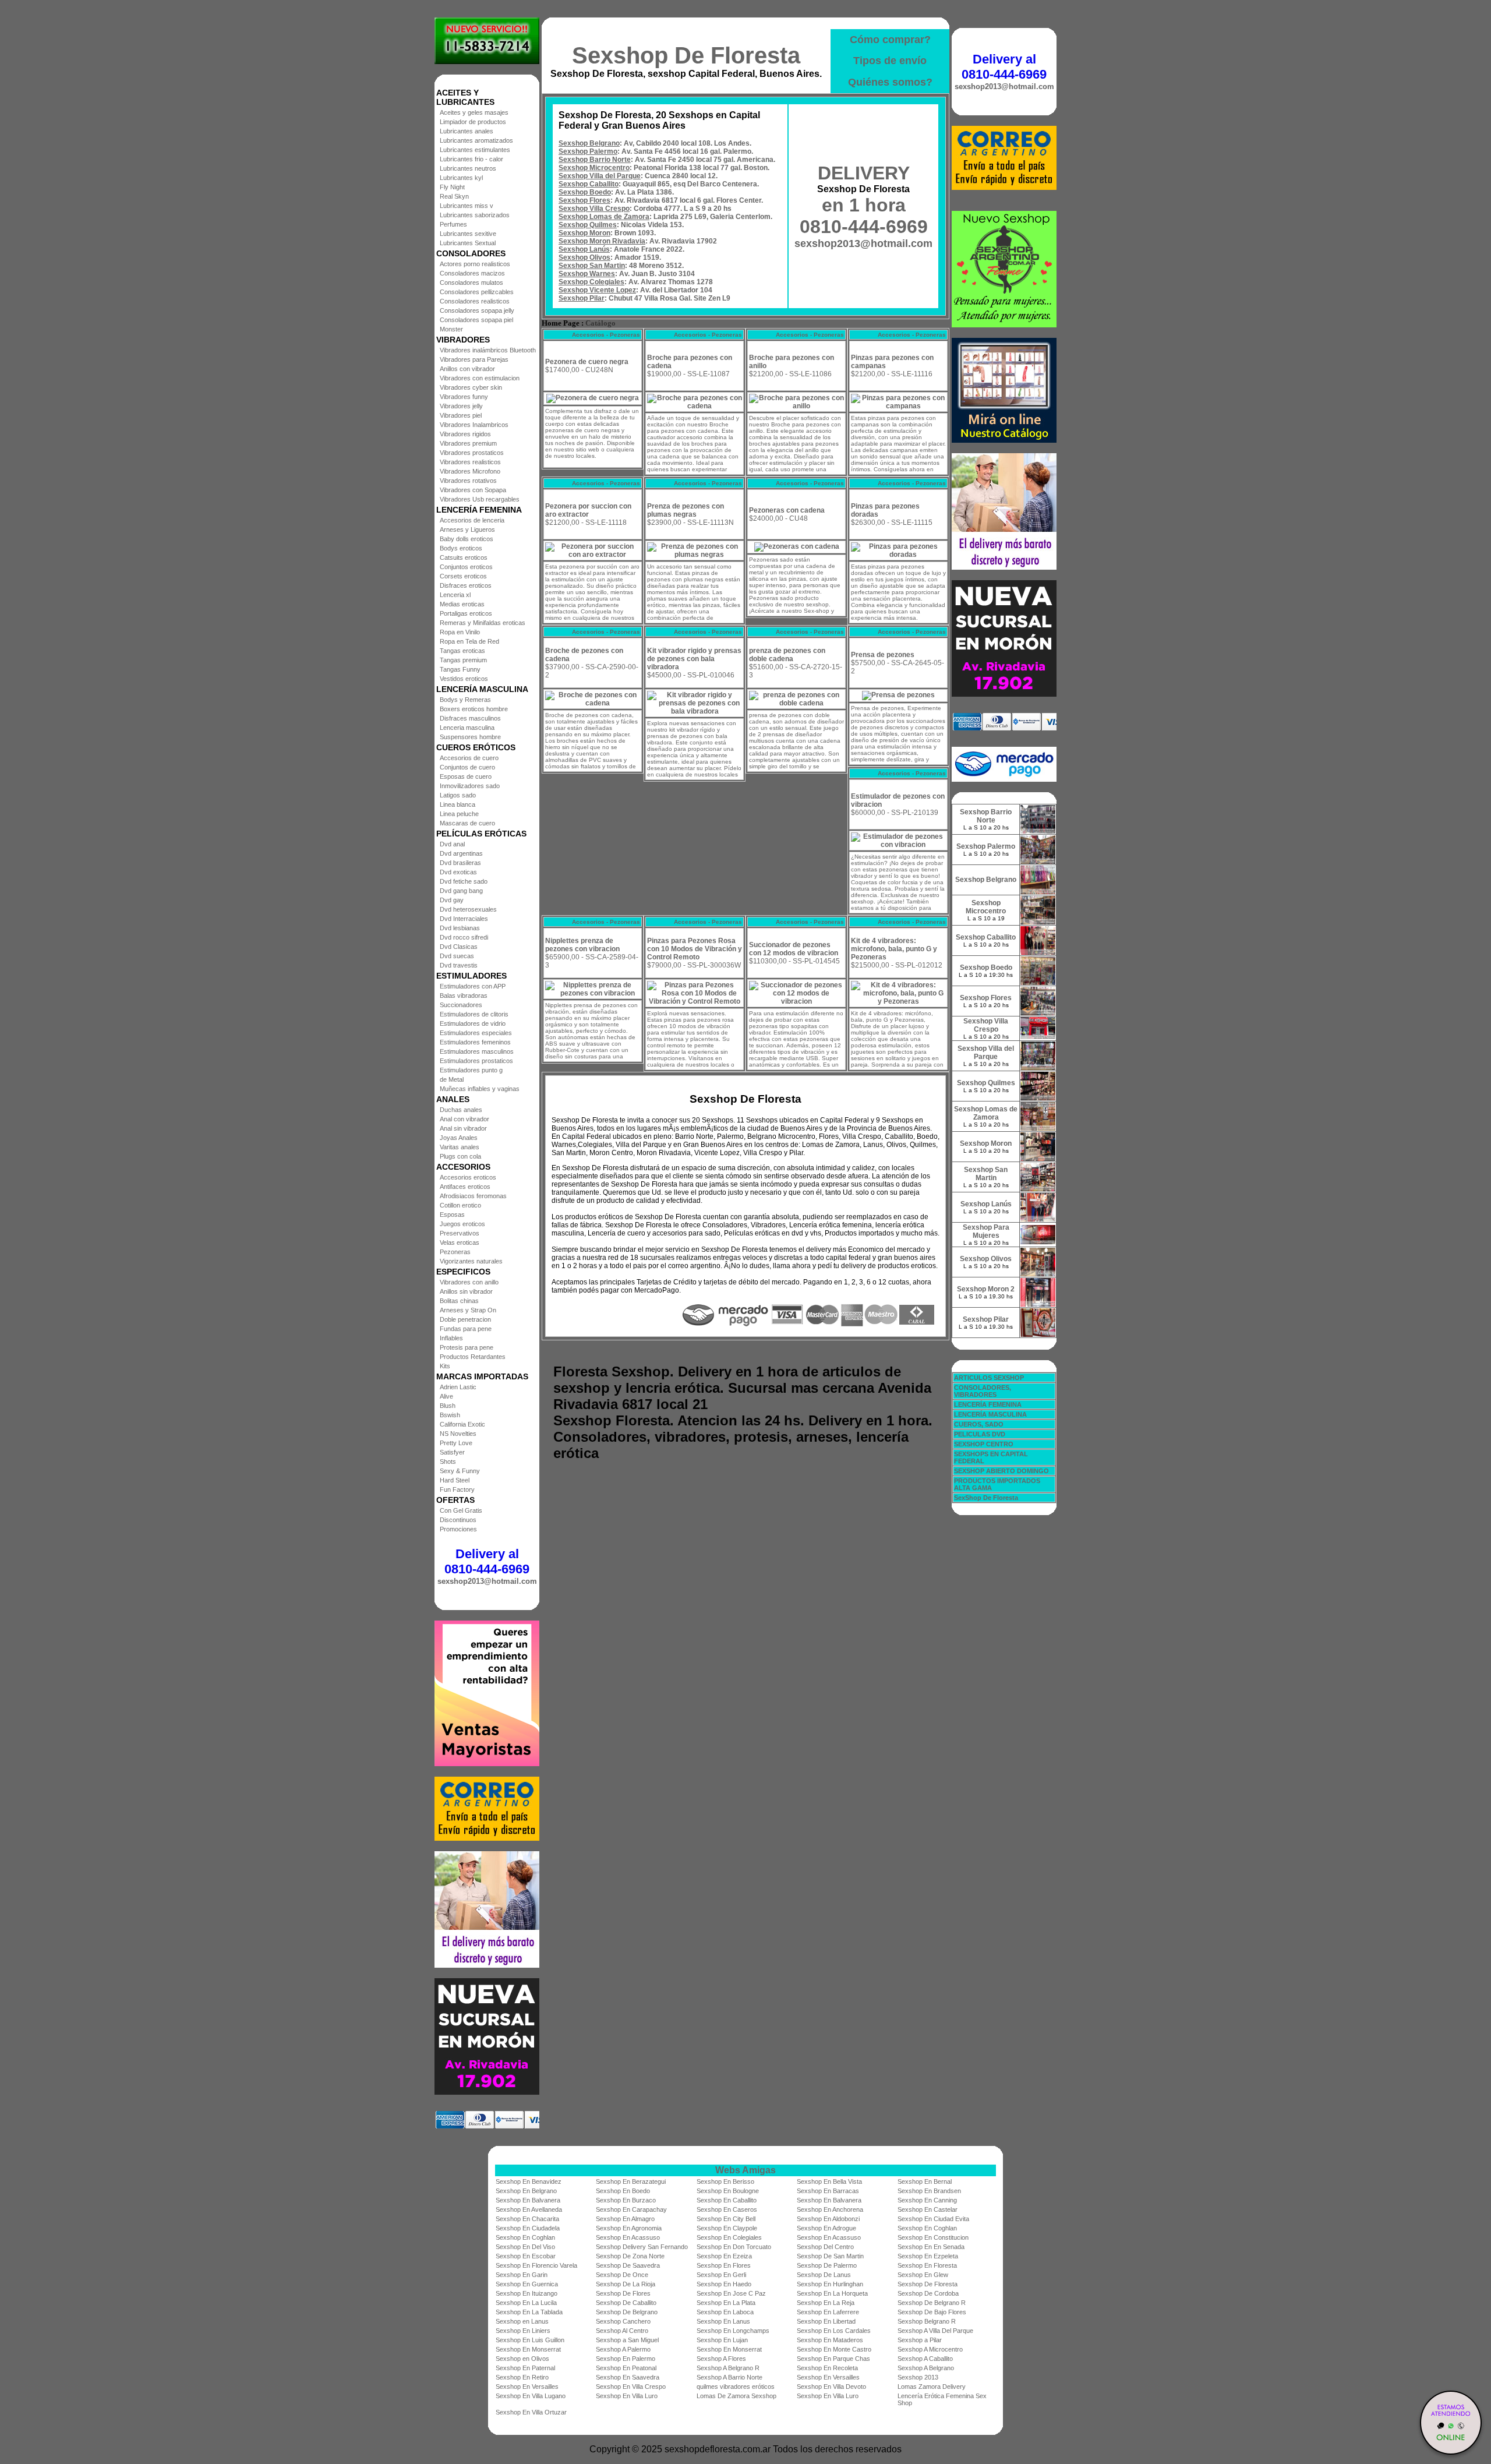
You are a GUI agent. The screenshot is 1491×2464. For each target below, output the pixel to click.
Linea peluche (459, 814)
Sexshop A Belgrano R (728, 2368)
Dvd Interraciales (464, 919)
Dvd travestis (459, 965)
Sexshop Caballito (589, 184)
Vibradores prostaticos (472, 453)
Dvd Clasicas (459, 947)
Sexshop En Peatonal (626, 2368)
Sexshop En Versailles (828, 2377)
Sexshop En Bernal (925, 2181)
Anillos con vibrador (467, 369)
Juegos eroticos (462, 1224)
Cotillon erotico (460, 1205)
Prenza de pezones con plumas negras (686, 510)
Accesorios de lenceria (472, 520)
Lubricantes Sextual (468, 243)
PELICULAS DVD (980, 1434)
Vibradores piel (461, 415)
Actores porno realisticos (475, 264)
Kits (445, 1366)
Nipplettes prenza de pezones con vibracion (582, 945)
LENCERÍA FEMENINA (988, 1404)
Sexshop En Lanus (723, 2321)
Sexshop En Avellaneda (529, 2209)
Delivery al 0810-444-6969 (487, 1561)
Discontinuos (458, 1520)
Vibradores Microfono (470, 471)
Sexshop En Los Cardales (834, 2331)
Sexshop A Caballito (925, 2359)
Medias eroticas (462, 604)
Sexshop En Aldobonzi (828, 2219)
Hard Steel (455, 1480)
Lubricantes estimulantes (475, 150)
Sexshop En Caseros (727, 2209)
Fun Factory (457, 1489)
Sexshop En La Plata (726, 2303)
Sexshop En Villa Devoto (831, 2387)
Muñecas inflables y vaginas (480, 1089)
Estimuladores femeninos (475, 1042)
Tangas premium (463, 660)
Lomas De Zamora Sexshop (736, 2396)
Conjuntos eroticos (466, 567)
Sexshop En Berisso (725, 2181)
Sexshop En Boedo (623, 2191)
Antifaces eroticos (465, 1187)
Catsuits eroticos (464, 557)
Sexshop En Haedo (724, 2284)
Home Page (561, 323)
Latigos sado (458, 795)
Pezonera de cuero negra (587, 362)
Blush (448, 1406)
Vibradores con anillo (469, 1282)
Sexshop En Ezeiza (724, 2256)
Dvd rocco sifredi (464, 937)
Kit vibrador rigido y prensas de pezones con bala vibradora (694, 659)
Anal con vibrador (464, 1119)
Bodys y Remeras (465, 700)
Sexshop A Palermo (623, 2349)
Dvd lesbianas (460, 928)
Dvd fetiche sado (464, 881)
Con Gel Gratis (461, 1510)
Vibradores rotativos (468, 481)
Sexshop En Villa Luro (627, 2396)
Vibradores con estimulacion (480, 378)
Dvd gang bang (461, 891)
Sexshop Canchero (623, 2321)
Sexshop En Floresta (927, 2265)
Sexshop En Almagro (625, 2219)
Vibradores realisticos (470, 462)
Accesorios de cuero (469, 758)
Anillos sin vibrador (466, 1291)
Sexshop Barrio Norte (595, 160)
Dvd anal (452, 844)
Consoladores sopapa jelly (477, 310)
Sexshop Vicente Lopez (597, 290)
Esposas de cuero (466, 776)
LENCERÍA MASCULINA (990, 1414)
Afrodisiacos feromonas (473, 1196)
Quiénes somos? (890, 82)
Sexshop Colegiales (591, 282)
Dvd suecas (457, 956)
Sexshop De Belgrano (627, 2312)
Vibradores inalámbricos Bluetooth (488, 350)
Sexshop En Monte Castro (834, 2349)
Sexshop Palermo (588, 151)
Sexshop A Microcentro (930, 2349)
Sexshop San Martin (592, 266)
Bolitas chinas (459, 1301)
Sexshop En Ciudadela (528, 2228)
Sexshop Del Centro (825, 2247)
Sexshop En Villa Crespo (631, 2387)
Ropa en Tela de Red (469, 641)
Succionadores (461, 1005)
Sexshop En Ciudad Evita (933, 2219)
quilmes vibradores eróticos (736, 2387)
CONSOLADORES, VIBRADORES (983, 1391)
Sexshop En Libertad (826, 2321)
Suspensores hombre (470, 737)
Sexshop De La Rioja (626, 2284)
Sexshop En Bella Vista (829, 2181)
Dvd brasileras (460, 863)
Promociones (458, 1529)
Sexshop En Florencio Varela (536, 2265)
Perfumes (453, 224)
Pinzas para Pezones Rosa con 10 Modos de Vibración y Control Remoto (695, 949)
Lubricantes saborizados (475, 215)
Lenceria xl (455, 595)
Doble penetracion (465, 1319)
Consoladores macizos (472, 273)
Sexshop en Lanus (522, 2321)
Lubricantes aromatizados (476, 140)
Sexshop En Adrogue (826, 2228)
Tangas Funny (460, 669)
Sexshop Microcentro (594, 168)
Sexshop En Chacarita (527, 2219)
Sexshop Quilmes (588, 225)
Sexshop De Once (622, 2275)
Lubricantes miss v (467, 206)
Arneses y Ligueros (467, 529)
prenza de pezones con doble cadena (787, 655)
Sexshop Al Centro (622, 2331)
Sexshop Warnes (587, 274)
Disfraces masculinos (470, 718)
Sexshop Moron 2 (986, 1289)
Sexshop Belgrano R (927, 2321)
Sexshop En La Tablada (529, 2312)
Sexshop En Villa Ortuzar (531, 2412)
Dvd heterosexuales (468, 909)
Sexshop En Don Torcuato (734, 2247)
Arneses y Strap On (468, 1310)
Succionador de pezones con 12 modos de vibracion (794, 949)
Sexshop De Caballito (626, 2303)
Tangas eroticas (462, 651)
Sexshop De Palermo (827, 2265)
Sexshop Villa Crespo (594, 209)
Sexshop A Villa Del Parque (935, 2331)
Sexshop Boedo (585, 192)
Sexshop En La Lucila (526, 2303)
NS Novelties (458, 1434)
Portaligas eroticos (466, 613)
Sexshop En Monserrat (528, 2349)
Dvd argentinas (461, 853)
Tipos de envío (890, 61)
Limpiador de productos (473, 122)
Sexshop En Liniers (523, 2331)
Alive (446, 1396)
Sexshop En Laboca (725, 2312)
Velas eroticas (460, 1242)
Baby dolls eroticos (467, 539)
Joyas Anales (459, 1138)
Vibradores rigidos (465, 434)
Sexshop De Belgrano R (932, 2303)
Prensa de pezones (883, 655)
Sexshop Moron (584, 233)
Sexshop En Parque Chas (833, 2359)
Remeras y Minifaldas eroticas (483, 623)
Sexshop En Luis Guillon (530, 2340)
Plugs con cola (460, 1156)
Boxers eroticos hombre (474, 709)
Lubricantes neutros (468, 168)
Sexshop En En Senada (931, 2247)
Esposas (452, 1215)
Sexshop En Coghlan (927, 2228)
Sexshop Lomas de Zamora (604, 217)
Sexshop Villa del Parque (600, 176)
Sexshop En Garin (522, 2275)
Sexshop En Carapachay (631, 2209)
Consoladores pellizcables (477, 292)
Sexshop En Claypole (727, 2228)
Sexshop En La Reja (826, 2303)
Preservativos (460, 1233)
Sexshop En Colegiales (729, 2237)
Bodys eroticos (461, 548)
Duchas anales (461, 1110)
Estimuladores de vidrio (473, 1023)
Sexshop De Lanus (824, 2275)
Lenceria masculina (467, 728)
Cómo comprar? (890, 40)
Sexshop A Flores (721, 2359)
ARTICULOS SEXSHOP (989, 1378)
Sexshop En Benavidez (529, 2181)
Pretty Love (456, 1443)
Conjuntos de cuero (467, 767)
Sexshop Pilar (582, 298)
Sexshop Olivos (584, 257)
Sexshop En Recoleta (827, 2368)
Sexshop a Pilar (920, 2340)
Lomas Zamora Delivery (932, 2387)
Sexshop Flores (584, 200)
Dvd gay (452, 900)
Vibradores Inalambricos (474, 425)
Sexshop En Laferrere (828, 2312)
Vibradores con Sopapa (473, 490)
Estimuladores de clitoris (474, 1014)
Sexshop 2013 (918, 2377)
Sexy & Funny (460, 1471)
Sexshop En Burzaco (626, 2200)
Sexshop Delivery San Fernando (642, 2247)
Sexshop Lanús (584, 249)
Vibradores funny (464, 397)
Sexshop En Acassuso (628, 2237)
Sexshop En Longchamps (733, 2331)
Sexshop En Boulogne (728, 2191)
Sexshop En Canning (927, 2200)
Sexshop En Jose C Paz (731, 2293)
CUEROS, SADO (979, 1424)
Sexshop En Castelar (928, 2209)
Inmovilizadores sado (470, 786)
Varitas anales (460, 1147)
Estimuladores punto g (471, 1070)
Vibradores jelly (461, 406)
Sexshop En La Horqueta (832, 2293)
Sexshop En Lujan (722, 2340)
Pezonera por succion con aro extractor (588, 510)
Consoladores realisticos (475, 301)
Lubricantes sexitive (468, 234)
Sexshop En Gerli (721, 2275)
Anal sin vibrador (463, 1128)
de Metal (452, 1079)
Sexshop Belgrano (589, 143)
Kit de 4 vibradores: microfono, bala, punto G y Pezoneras (894, 949)
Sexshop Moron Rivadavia (602, 241)
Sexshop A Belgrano (926, 2368)
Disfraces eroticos (466, 585)
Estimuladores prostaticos (476, 1061)
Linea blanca (457, 804)
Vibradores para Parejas (474, 359)
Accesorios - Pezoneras (606, 335)
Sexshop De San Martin (830, 2256)
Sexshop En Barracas (828, 2191)
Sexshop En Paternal (525, 2368)
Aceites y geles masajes (474, 112)
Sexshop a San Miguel (627, 2340)
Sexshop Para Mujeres (986, 1231)
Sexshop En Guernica (527, 2284)
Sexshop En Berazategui (631, 2181)
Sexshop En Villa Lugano (531, 2396)
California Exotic (462, 1424)
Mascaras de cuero (467, 823)
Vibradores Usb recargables (480, 499)
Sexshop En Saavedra (628, 2377)
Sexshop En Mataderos (830, 2340)
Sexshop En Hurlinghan (830, 2284)
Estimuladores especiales (476, 1033)
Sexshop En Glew (923, 2275)
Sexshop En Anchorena (830, 2209)
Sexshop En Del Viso (525, 2247)
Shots (448, 1462)
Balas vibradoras (464, 996)
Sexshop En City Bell (726, 2219)
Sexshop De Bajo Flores (932, 2312)
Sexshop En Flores (724, 2265)
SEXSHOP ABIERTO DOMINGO (1001, 1471)
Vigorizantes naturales (471, 1261)
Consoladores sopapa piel (476, 320)
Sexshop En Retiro (522, 2377)
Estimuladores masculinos (477, 1051)
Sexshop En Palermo (626, 2359)
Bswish (450, 1415)
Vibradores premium (468, 443)
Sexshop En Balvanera (528, 2200)
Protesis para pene (467, 1347)
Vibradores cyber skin (471, 387)
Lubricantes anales (467, 131)
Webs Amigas (745, 2170)
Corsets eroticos (463, 576)
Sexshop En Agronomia (629, 2228)
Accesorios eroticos (468, 1177)
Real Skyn (454, 196)
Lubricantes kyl (461, 178)
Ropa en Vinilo (460, 632)
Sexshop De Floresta (686, 55)
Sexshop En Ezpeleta (928, 2256)
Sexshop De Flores (623, 2293)
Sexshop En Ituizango (527, 2293)
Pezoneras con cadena (787, 510)
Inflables (451, 1338)
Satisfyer (452, 1452)
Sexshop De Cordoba (928, 2293)
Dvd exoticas (458, 872)
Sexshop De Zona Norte (630, 2256)
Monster (451, 329)
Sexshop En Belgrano (526, 2191)
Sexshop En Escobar (526, 2256)
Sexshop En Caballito (727, 2200)
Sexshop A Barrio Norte (729, 2377)
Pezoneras (455, 1252)
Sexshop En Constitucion (933, 2237)
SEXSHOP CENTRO (984, 1444)
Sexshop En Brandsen (929, 2191)
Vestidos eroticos (464, 679)
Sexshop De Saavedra (628, 2265)
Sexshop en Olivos (522, 2359)
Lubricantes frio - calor (471, 159)
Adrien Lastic (458, 1387)
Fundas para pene (466, 1329)
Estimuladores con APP (473, 986)
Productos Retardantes (473, 1357)
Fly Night (452, 187)
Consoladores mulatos (471, 283)
